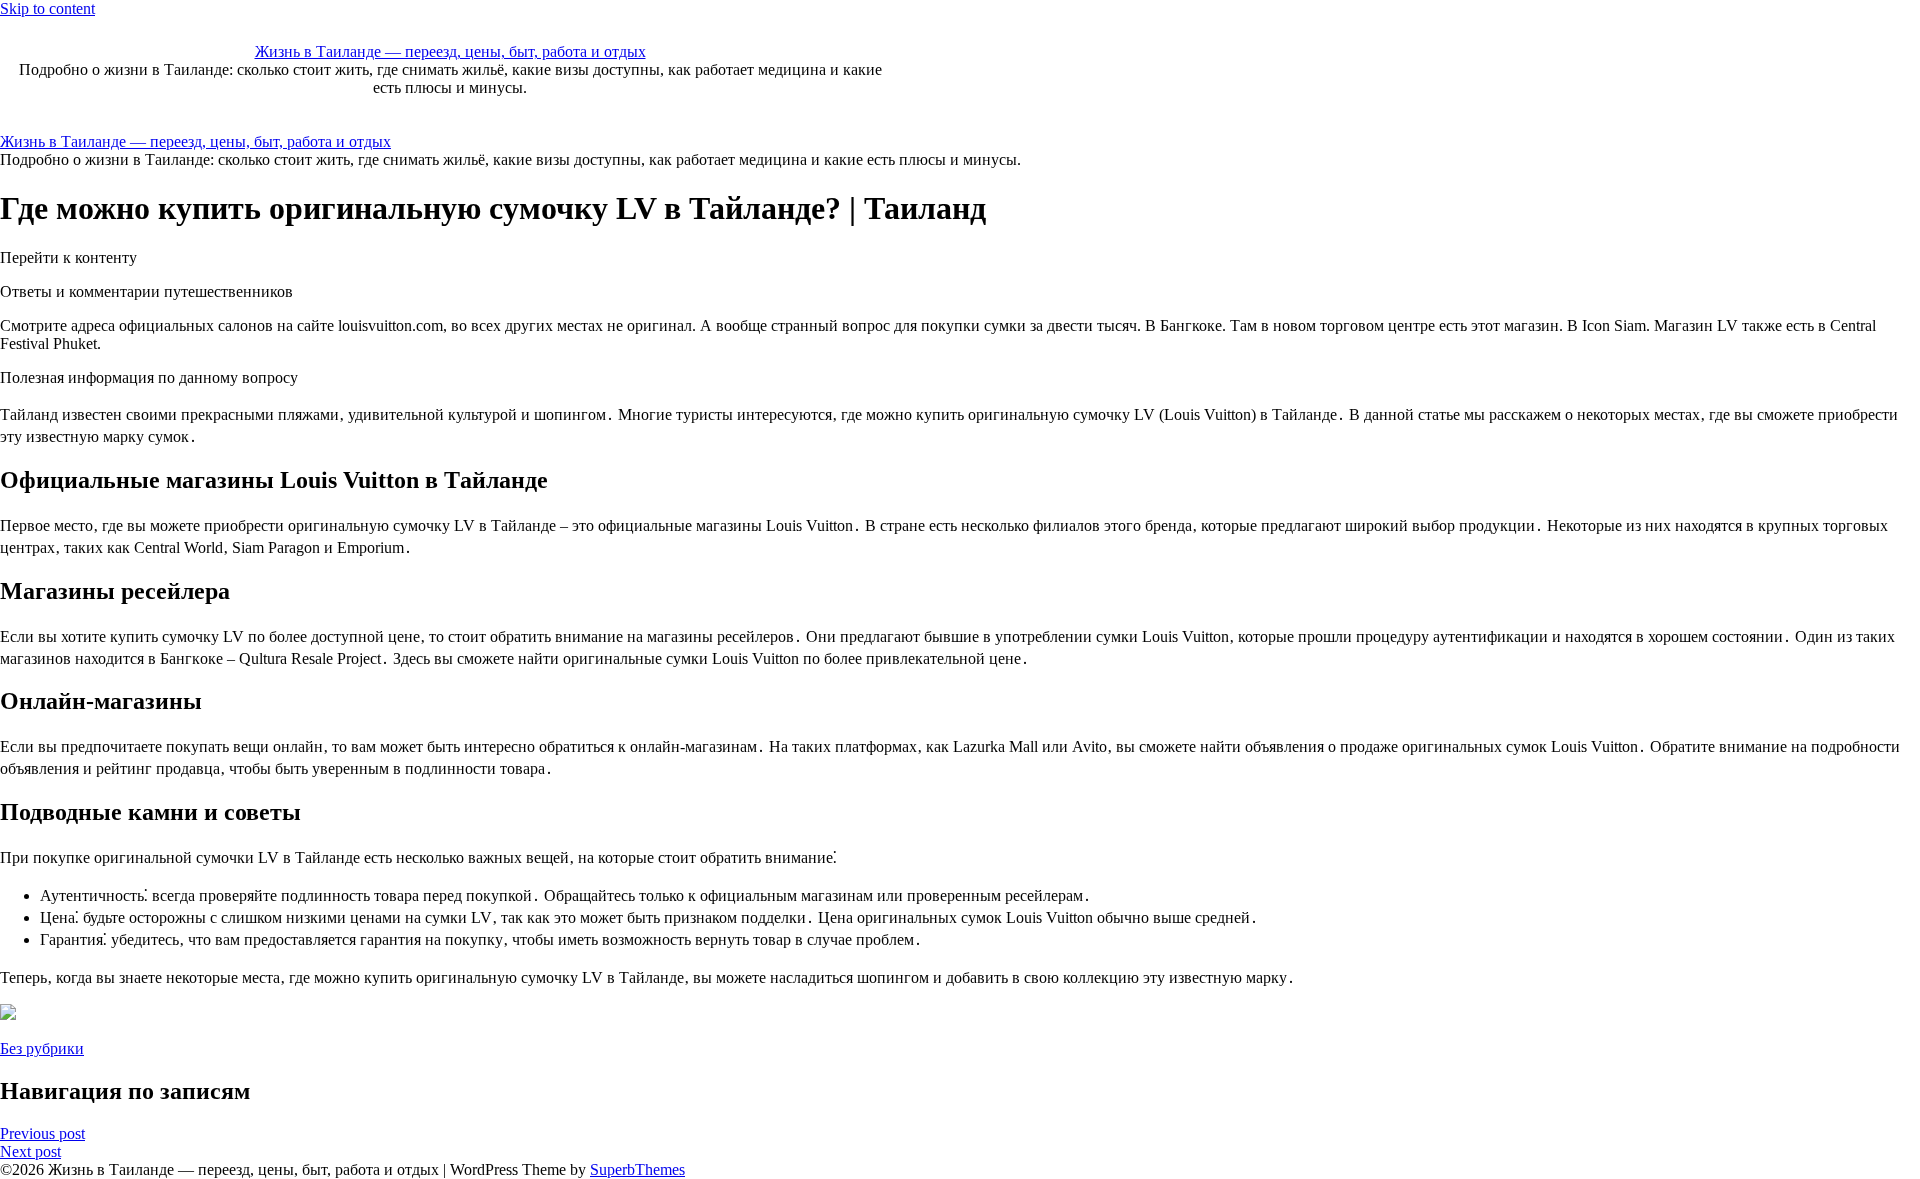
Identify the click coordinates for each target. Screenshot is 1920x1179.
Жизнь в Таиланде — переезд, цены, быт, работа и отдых (450, 51)
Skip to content (47, 8)
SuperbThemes (637, 1169)
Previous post (42, 1133)
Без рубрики (42, 1048)
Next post (30, 1151)
